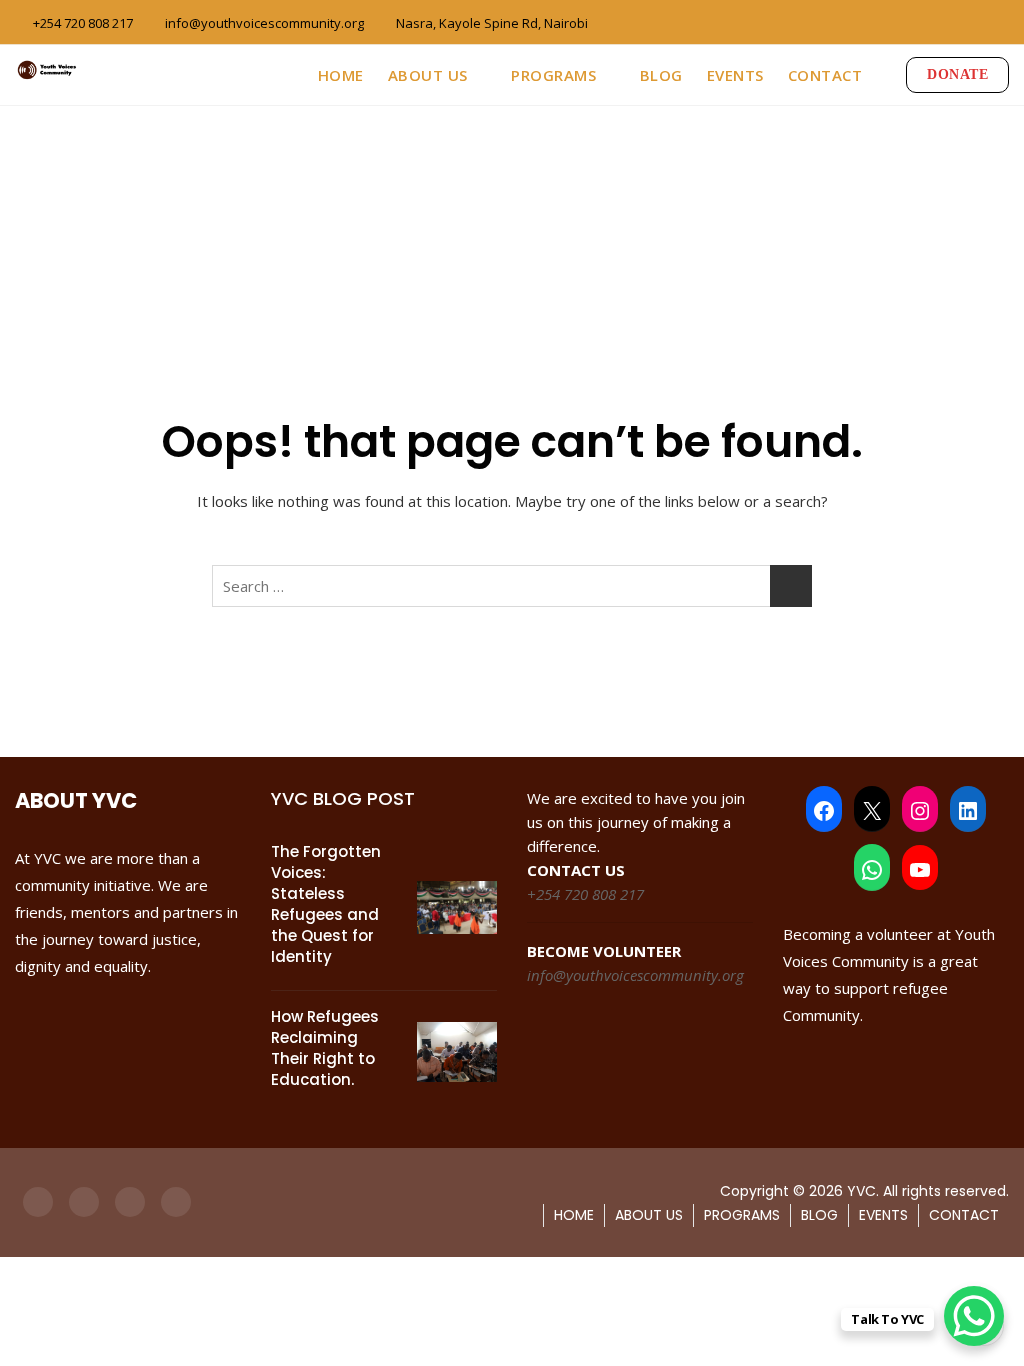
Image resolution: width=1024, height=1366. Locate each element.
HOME (341, 75)
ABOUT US (428, 75)
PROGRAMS (553, 75)
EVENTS (735, 75)
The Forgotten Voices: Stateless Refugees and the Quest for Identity (326, 904)
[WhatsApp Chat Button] (974, 1316)
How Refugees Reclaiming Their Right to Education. (325, 1048)
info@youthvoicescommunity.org (263, 23)
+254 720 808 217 (81, 23)
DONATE (957, 74)
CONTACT (825, 75)
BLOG (661, 75)
